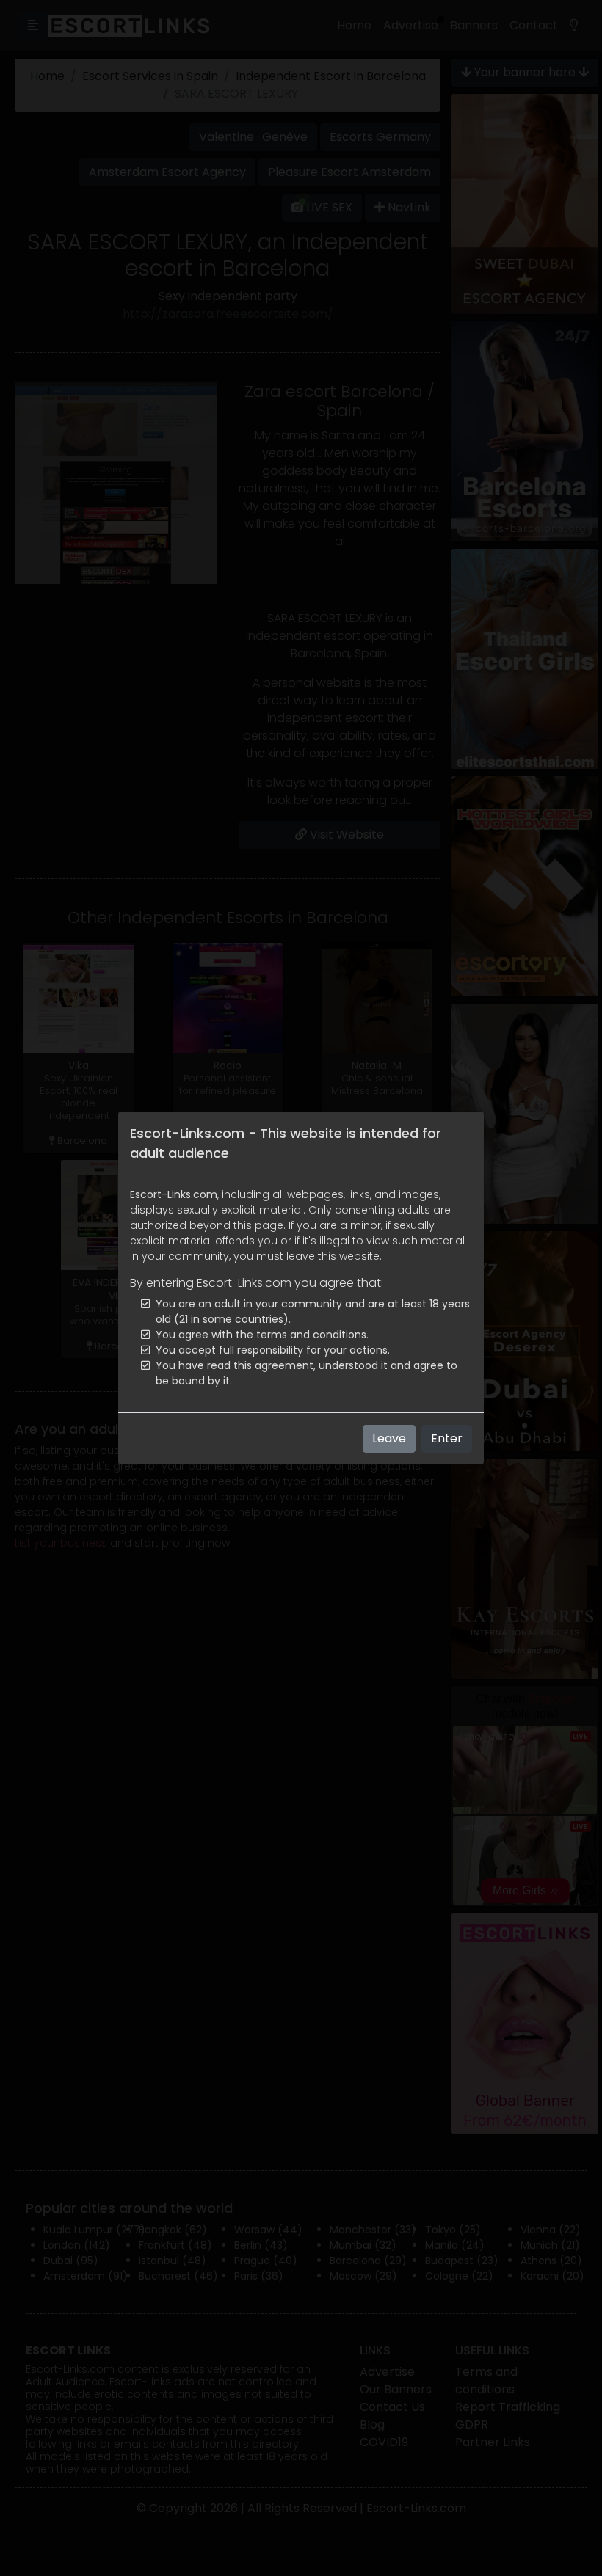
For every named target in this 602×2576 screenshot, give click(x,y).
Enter (447, 1438)
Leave (389, 1438)
